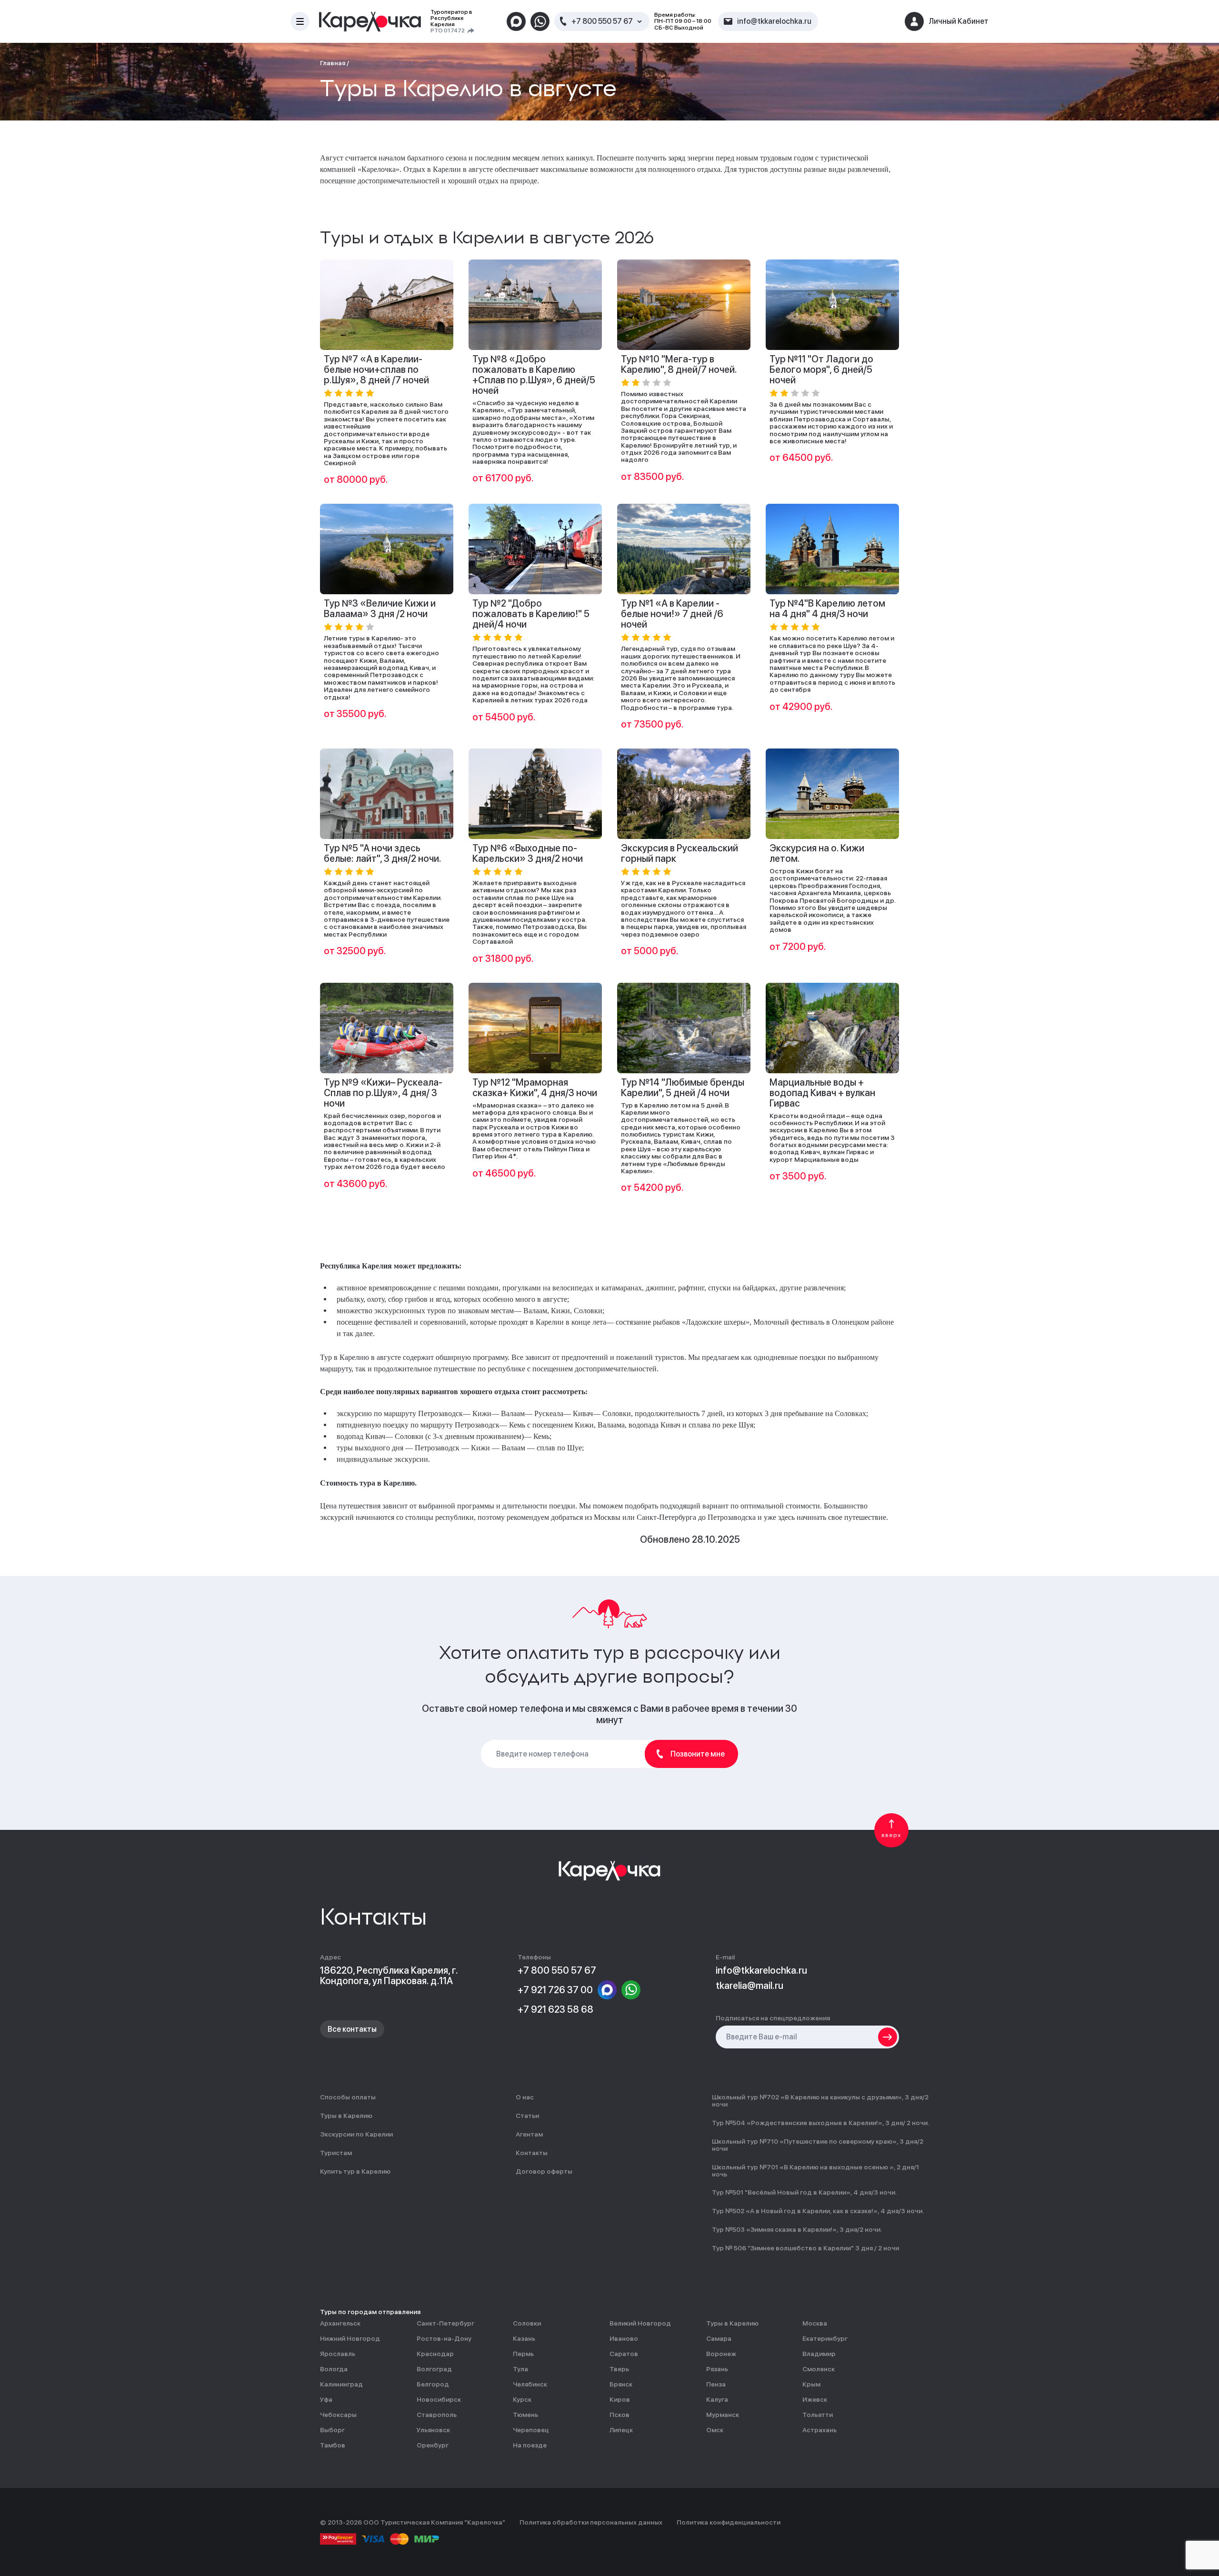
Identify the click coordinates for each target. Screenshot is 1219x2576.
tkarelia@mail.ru (749, 1986)
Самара (719, 2339)
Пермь (523, 2354)
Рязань (717, 2369)
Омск (715, 2430)
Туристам (336, 2153)
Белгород (433, 2384)
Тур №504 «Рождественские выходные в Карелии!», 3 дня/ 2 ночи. (820, 2123)
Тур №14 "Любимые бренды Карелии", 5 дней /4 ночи (683, 1088)
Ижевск (815, 2400)
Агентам (529, 2134)
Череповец (531, 2430)
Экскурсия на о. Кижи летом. (817, 853)
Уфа (326, 2400)
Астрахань (819, 2430)
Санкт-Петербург (445, 2323)
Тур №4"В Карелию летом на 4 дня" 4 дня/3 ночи (827, 609)
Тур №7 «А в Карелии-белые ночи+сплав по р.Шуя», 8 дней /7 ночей (376, 369)
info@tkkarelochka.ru (761, 1970)
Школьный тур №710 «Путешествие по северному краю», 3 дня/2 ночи (818, 2145)
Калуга (717, 2400)
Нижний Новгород (350, 2339)
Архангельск (340, 2323)
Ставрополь (437, 2415)
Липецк (621, 2430)
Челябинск (530, 2384)
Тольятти (818, 2415)
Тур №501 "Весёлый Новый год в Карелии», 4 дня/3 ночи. (804, 2192)
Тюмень (525, 2415)
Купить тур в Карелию (355, 2172)
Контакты (532, 2153)
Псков (619, 2415)
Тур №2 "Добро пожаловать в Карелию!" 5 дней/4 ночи (531, 614)
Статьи (527, 2116)
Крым (811, 2384)
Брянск (621, 2384)
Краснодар (435, 2354)
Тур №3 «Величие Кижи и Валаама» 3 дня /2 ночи (380, 609)
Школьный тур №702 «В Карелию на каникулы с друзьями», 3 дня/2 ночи (820, 2101)
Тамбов (333, 2445)
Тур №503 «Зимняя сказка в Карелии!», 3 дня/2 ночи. (797, 2230)
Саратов (624, 2354)
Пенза (716, 2384)
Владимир (819, 2354)
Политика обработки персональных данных (591, 2522)
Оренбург (433, 2445)
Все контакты (352, 2029)
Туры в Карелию (346, 2116)
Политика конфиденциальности (729, 2522)
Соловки (527, 2323)
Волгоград (434, 2369)
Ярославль (338, 2354)
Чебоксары (338, 2415)
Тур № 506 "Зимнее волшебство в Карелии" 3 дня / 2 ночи (805, 2248)
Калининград (341, 2384)
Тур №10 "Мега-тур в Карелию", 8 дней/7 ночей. (679, 364)
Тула (520, 2369)
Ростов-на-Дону (444, 2339)
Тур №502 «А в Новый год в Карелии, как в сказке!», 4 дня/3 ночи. (818, 2211)
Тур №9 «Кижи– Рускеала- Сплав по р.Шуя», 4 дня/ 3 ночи (383, 1093)
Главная (333, 63)
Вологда (334, 2369)
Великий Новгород (640, 2323)
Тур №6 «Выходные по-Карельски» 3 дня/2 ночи (528, 853)
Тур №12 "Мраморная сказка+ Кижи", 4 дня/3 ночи (535, 1088)
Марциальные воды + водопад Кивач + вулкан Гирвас (822, 1093)
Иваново (624, 2339)
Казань (524, 2339)
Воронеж (721, 2354)
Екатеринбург (825, 2339)
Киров (620, 2400)
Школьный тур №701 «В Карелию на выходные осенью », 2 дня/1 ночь (815, 2171)
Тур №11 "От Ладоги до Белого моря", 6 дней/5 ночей (821, 369)
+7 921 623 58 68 (555, 2009)
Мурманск (723, 2415)
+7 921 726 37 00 (555, 1990)
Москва (815, 2323)
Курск (522, 2400)
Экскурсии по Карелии (356, 2134)
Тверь (619, 2369)
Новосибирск (439, 2400)
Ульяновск (433, 2430)
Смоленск (819, 2369)
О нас (525, 2097)
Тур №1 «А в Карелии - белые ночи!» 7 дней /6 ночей (672, 614)
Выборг (332, 2430)
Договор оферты (544, 2172)
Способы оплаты (348, 2097)
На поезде (530, 2445)
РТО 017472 (448, 31)
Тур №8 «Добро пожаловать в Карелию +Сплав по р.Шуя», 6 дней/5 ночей (534, 375)
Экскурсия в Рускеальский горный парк (679, 853)
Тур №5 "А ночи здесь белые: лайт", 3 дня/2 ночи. (383, 853)
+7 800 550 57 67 (602, 21)
